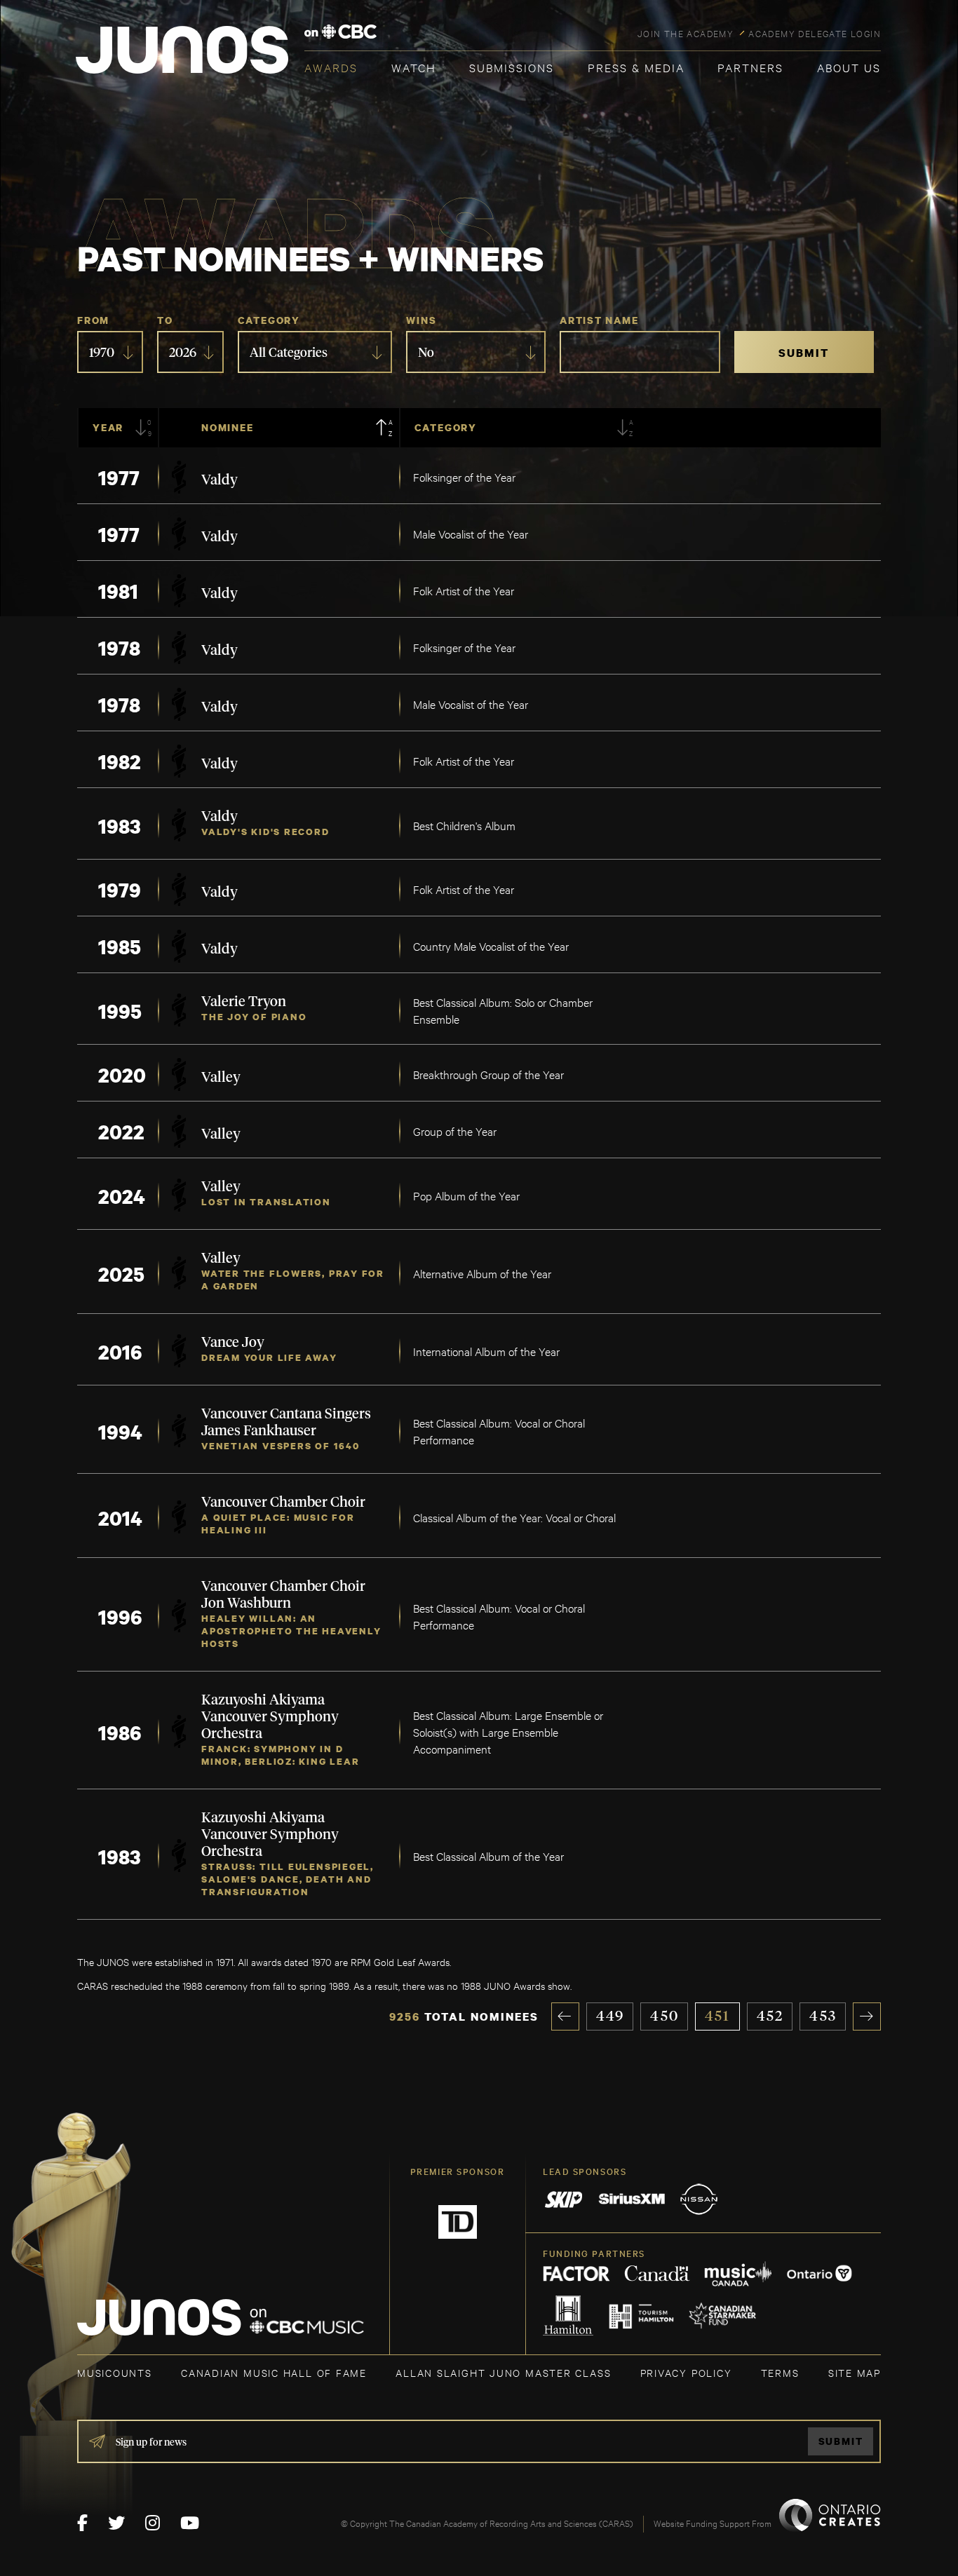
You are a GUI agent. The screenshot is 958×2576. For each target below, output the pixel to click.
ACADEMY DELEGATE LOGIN (815, 33)
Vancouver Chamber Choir (283, 1503)
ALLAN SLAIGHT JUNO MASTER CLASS (503, 2372)
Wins (421, 320)
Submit (841, 2441)
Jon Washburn (246, 1604)
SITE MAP (855, 2372)
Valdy (220, 480)
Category (269, 320)
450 (664, 2016)
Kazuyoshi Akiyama (263, 1700)
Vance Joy (233, 1343)
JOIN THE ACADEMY (686, 33)
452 (770, 2016)
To (165, 320)
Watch (414, 67)
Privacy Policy (686, 2372)
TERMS (780, 2372)
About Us (849, 67)
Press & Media (636, 67)
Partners (750, 67)
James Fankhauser (259, 1431)
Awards (331, 67)
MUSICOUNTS (115, 2372)
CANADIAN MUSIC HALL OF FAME (274, 2372)
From (93, 320)
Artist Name (599, 320)
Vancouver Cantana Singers (286, 1414)
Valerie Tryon (244, 1002)
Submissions (512, 67)
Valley (221, 1078)
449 (610, 2016)
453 (823, 2016)
